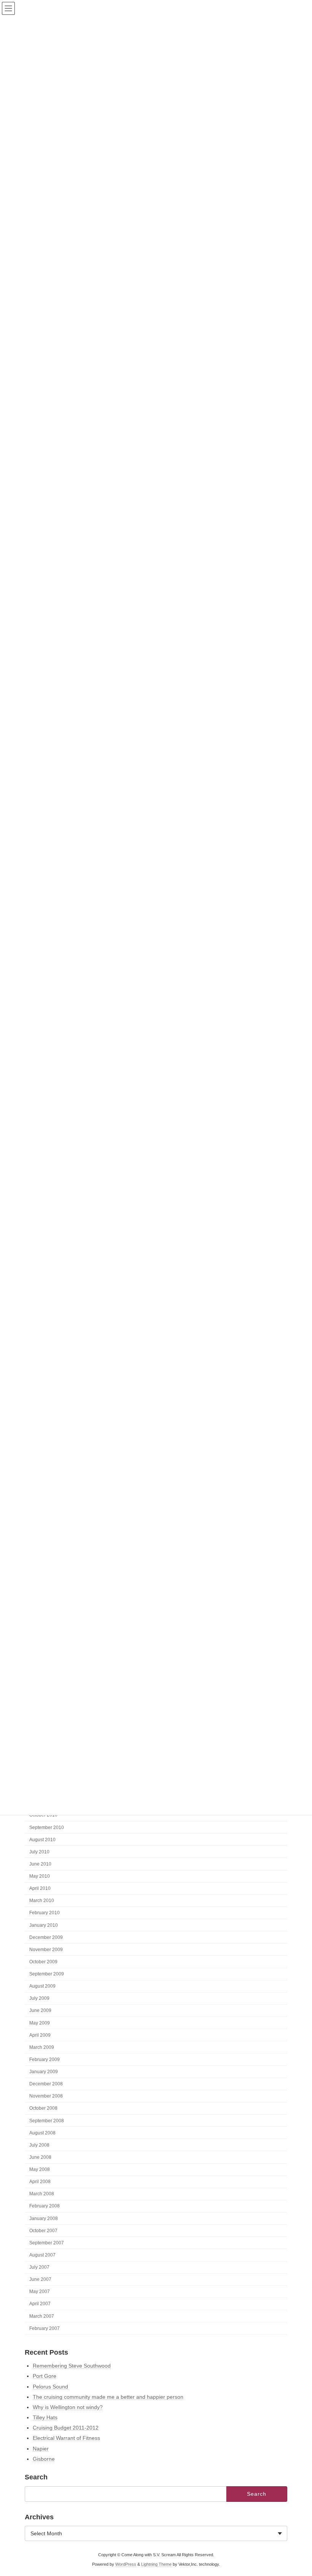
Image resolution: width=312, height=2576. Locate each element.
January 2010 (44, 1925)
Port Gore (45, 2376)
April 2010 (40, 1888)
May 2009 (40, 2023)
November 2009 (46, 1950)
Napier (41, 2449)
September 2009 (47, 1974)
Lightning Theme (156, 2564)
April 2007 (40, 2304)
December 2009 (46, 1937)
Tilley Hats (45, 2417)
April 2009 (40, 2035)
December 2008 (46, 2084)
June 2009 (40, 2010)
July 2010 (39, 1852)
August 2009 (42, 1986)
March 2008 (42, 2194)
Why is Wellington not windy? (68, 2407)
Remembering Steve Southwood (72, 2366)
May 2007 (40, 2292)
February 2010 (45, 1913)
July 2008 (39, 2145)
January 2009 (44, 2072)
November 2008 (46, 2096)
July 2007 (39, 2267)
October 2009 (43, 1962)
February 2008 (45, 2206)
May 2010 (40, 1876)
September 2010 (47, 1827)
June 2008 (40, 2157)
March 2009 (42, 2047)
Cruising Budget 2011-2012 (66, 2428)
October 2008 (43, 2108)
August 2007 (42, 2255)
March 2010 (42, 1901)
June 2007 (40, 2279)
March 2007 (42, 2316)
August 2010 (42, 1839)
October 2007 (43, 2230)
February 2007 (45, 2328)
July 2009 (39, 1998)
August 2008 (42, 2133)
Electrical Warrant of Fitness (66, 2438)
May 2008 (40, 2169)
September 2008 (47, 2120)
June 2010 (40, 1864)
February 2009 (45, 2060)
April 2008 (40, 2182)
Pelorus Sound (50, 2387)
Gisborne (44, 2459)
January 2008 (44, 2218)
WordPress (126, 2564)
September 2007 (47, 2243)
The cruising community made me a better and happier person (108, 2397)
